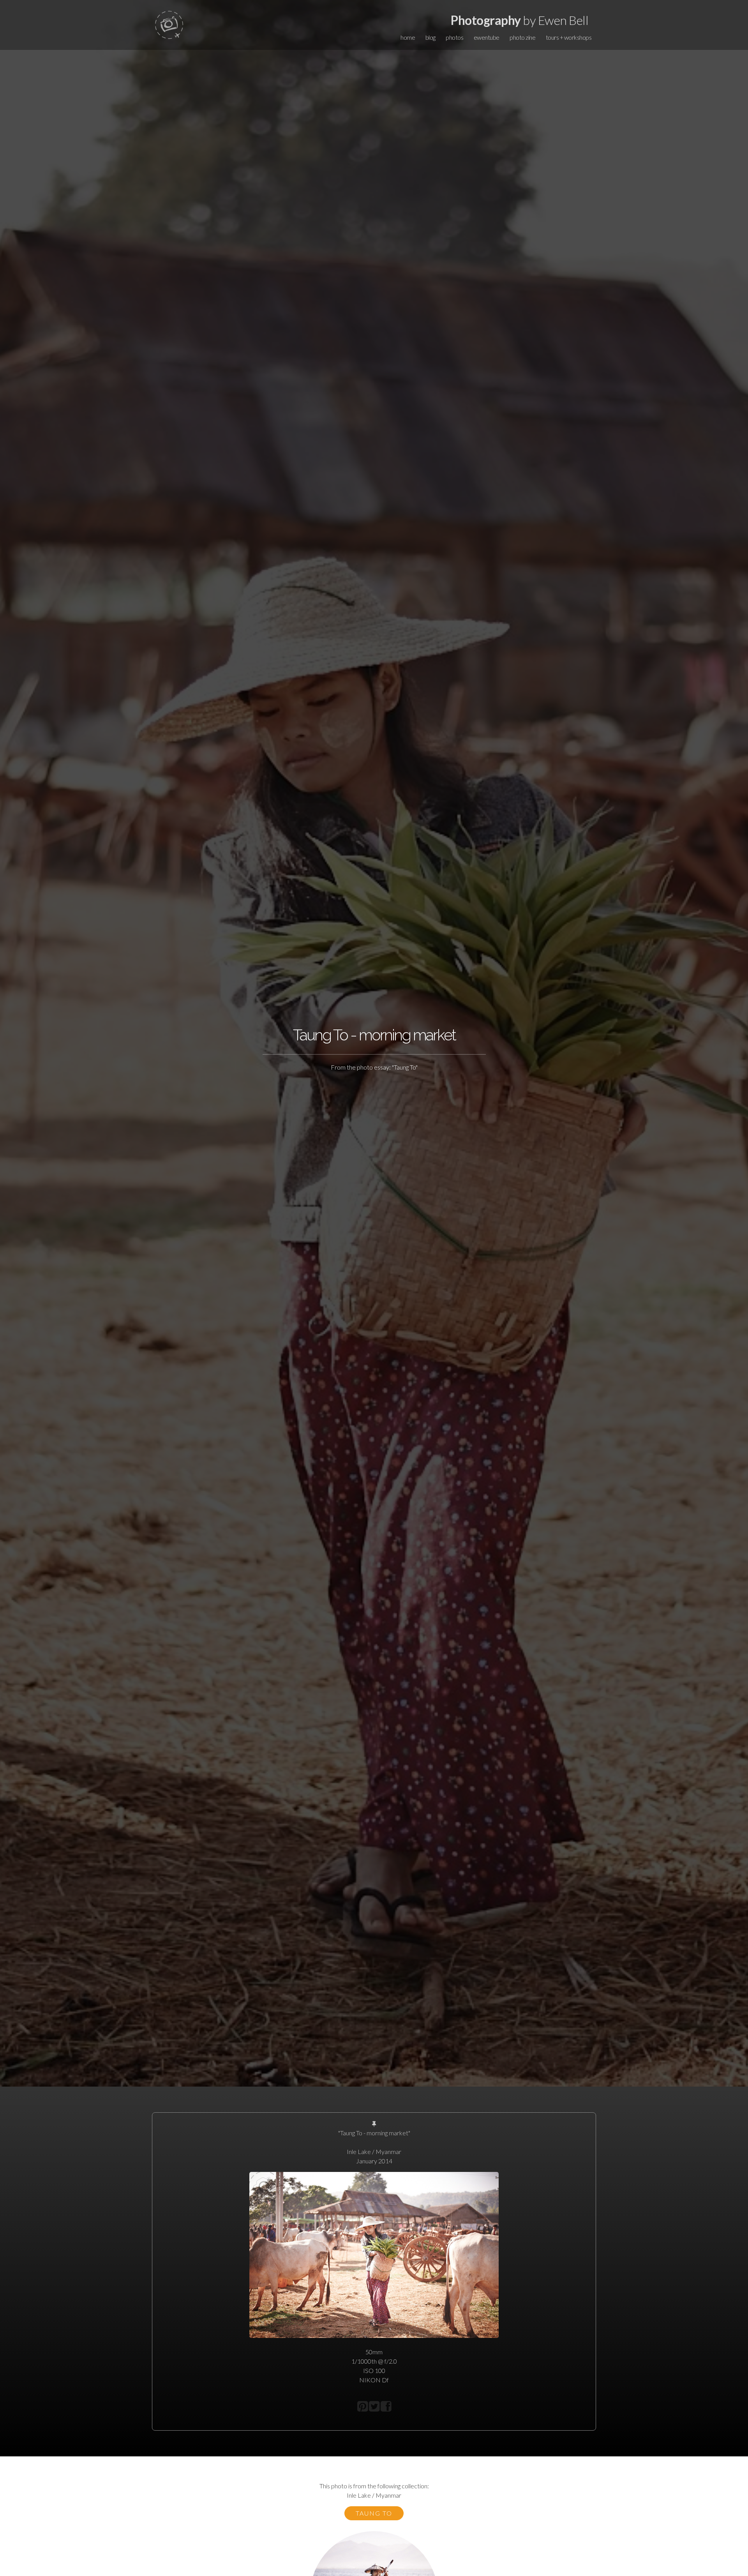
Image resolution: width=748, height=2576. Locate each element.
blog (430, 37)
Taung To (374, 2513)
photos (454, 37)
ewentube (487, 37)
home (408, 37)
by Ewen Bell (520, 20)
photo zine (522, 37)
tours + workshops (569, 37)
